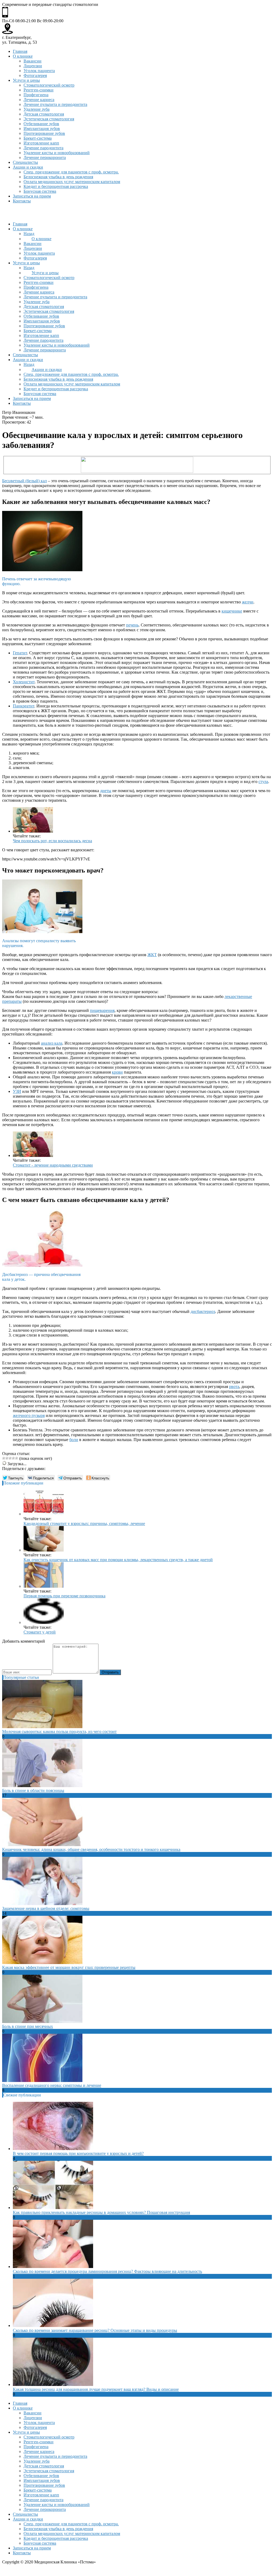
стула (263, 782)
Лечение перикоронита (45, 157)
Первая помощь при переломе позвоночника (64, 1596)
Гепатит (20, 653)
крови (117, 1072)
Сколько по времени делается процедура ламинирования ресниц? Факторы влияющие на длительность (107, 2271)
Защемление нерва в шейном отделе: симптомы (46, 1908)
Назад (29, 234)
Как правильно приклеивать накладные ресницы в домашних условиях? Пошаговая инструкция (101, 2212)
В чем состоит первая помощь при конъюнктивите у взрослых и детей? (78, 2153)
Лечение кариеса (39, 100)
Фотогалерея (35, 75)
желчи (248, 602)
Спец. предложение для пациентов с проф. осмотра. (71, 172)
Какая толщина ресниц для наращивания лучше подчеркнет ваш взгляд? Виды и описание (96, 2389)
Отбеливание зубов (41, 124)
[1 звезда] (4, 1458)
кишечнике (232, 611)
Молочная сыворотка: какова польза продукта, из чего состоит (59, 1731)
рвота (234, 1387)
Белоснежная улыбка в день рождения (58, 177)
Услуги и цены (26, 80)
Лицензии (33, 66)
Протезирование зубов (44, 133)
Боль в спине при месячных (28, 2026)
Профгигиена (36, 95)
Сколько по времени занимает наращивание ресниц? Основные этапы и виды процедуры (95, 2330)
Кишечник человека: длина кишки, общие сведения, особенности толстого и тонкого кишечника (91, 1849)
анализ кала (52, 1043)
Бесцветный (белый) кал (24, 481)
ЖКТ (152, 955)
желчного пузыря (29, 1415)
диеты (106, 791)
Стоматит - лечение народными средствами (53, 1165)
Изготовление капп (41, 143)
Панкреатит (24, 706)
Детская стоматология (44, 114)
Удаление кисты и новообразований (57, 153)
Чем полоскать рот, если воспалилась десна (52, 841)
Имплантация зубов (42, 129)
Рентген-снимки (39, 90)
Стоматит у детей (40, 1632)
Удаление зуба (37, 109)
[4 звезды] (13, 1458)
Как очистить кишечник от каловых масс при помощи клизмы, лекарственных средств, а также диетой (118, 1560)
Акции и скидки (28, 167)
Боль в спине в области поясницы (33, 1790)
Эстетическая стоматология (49, 119)
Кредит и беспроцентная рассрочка (56, 186)
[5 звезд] (17, 1458)
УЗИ (17, 1091)
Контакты (22, 201)
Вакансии (33, 61)
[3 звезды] (10, 1458)
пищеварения (102, 1010)
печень (132, 625)
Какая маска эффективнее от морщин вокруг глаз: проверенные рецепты (69, 1967)
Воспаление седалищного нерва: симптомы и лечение (52, 2085)
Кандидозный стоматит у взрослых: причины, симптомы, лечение (84, 1523)
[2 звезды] (7, 1458)
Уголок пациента (39, 71)
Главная (20, 51)
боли (74, 1440)
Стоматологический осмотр (49, 85)
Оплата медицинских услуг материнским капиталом (72, 182)
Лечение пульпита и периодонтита (55, 104)
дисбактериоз (203, 1311)
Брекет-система (38, 138)
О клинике (23, 56)
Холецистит (24, 682)
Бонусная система (40, 191)
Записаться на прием (32, 196)
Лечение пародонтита (43, 148)
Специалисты (25, 162)
